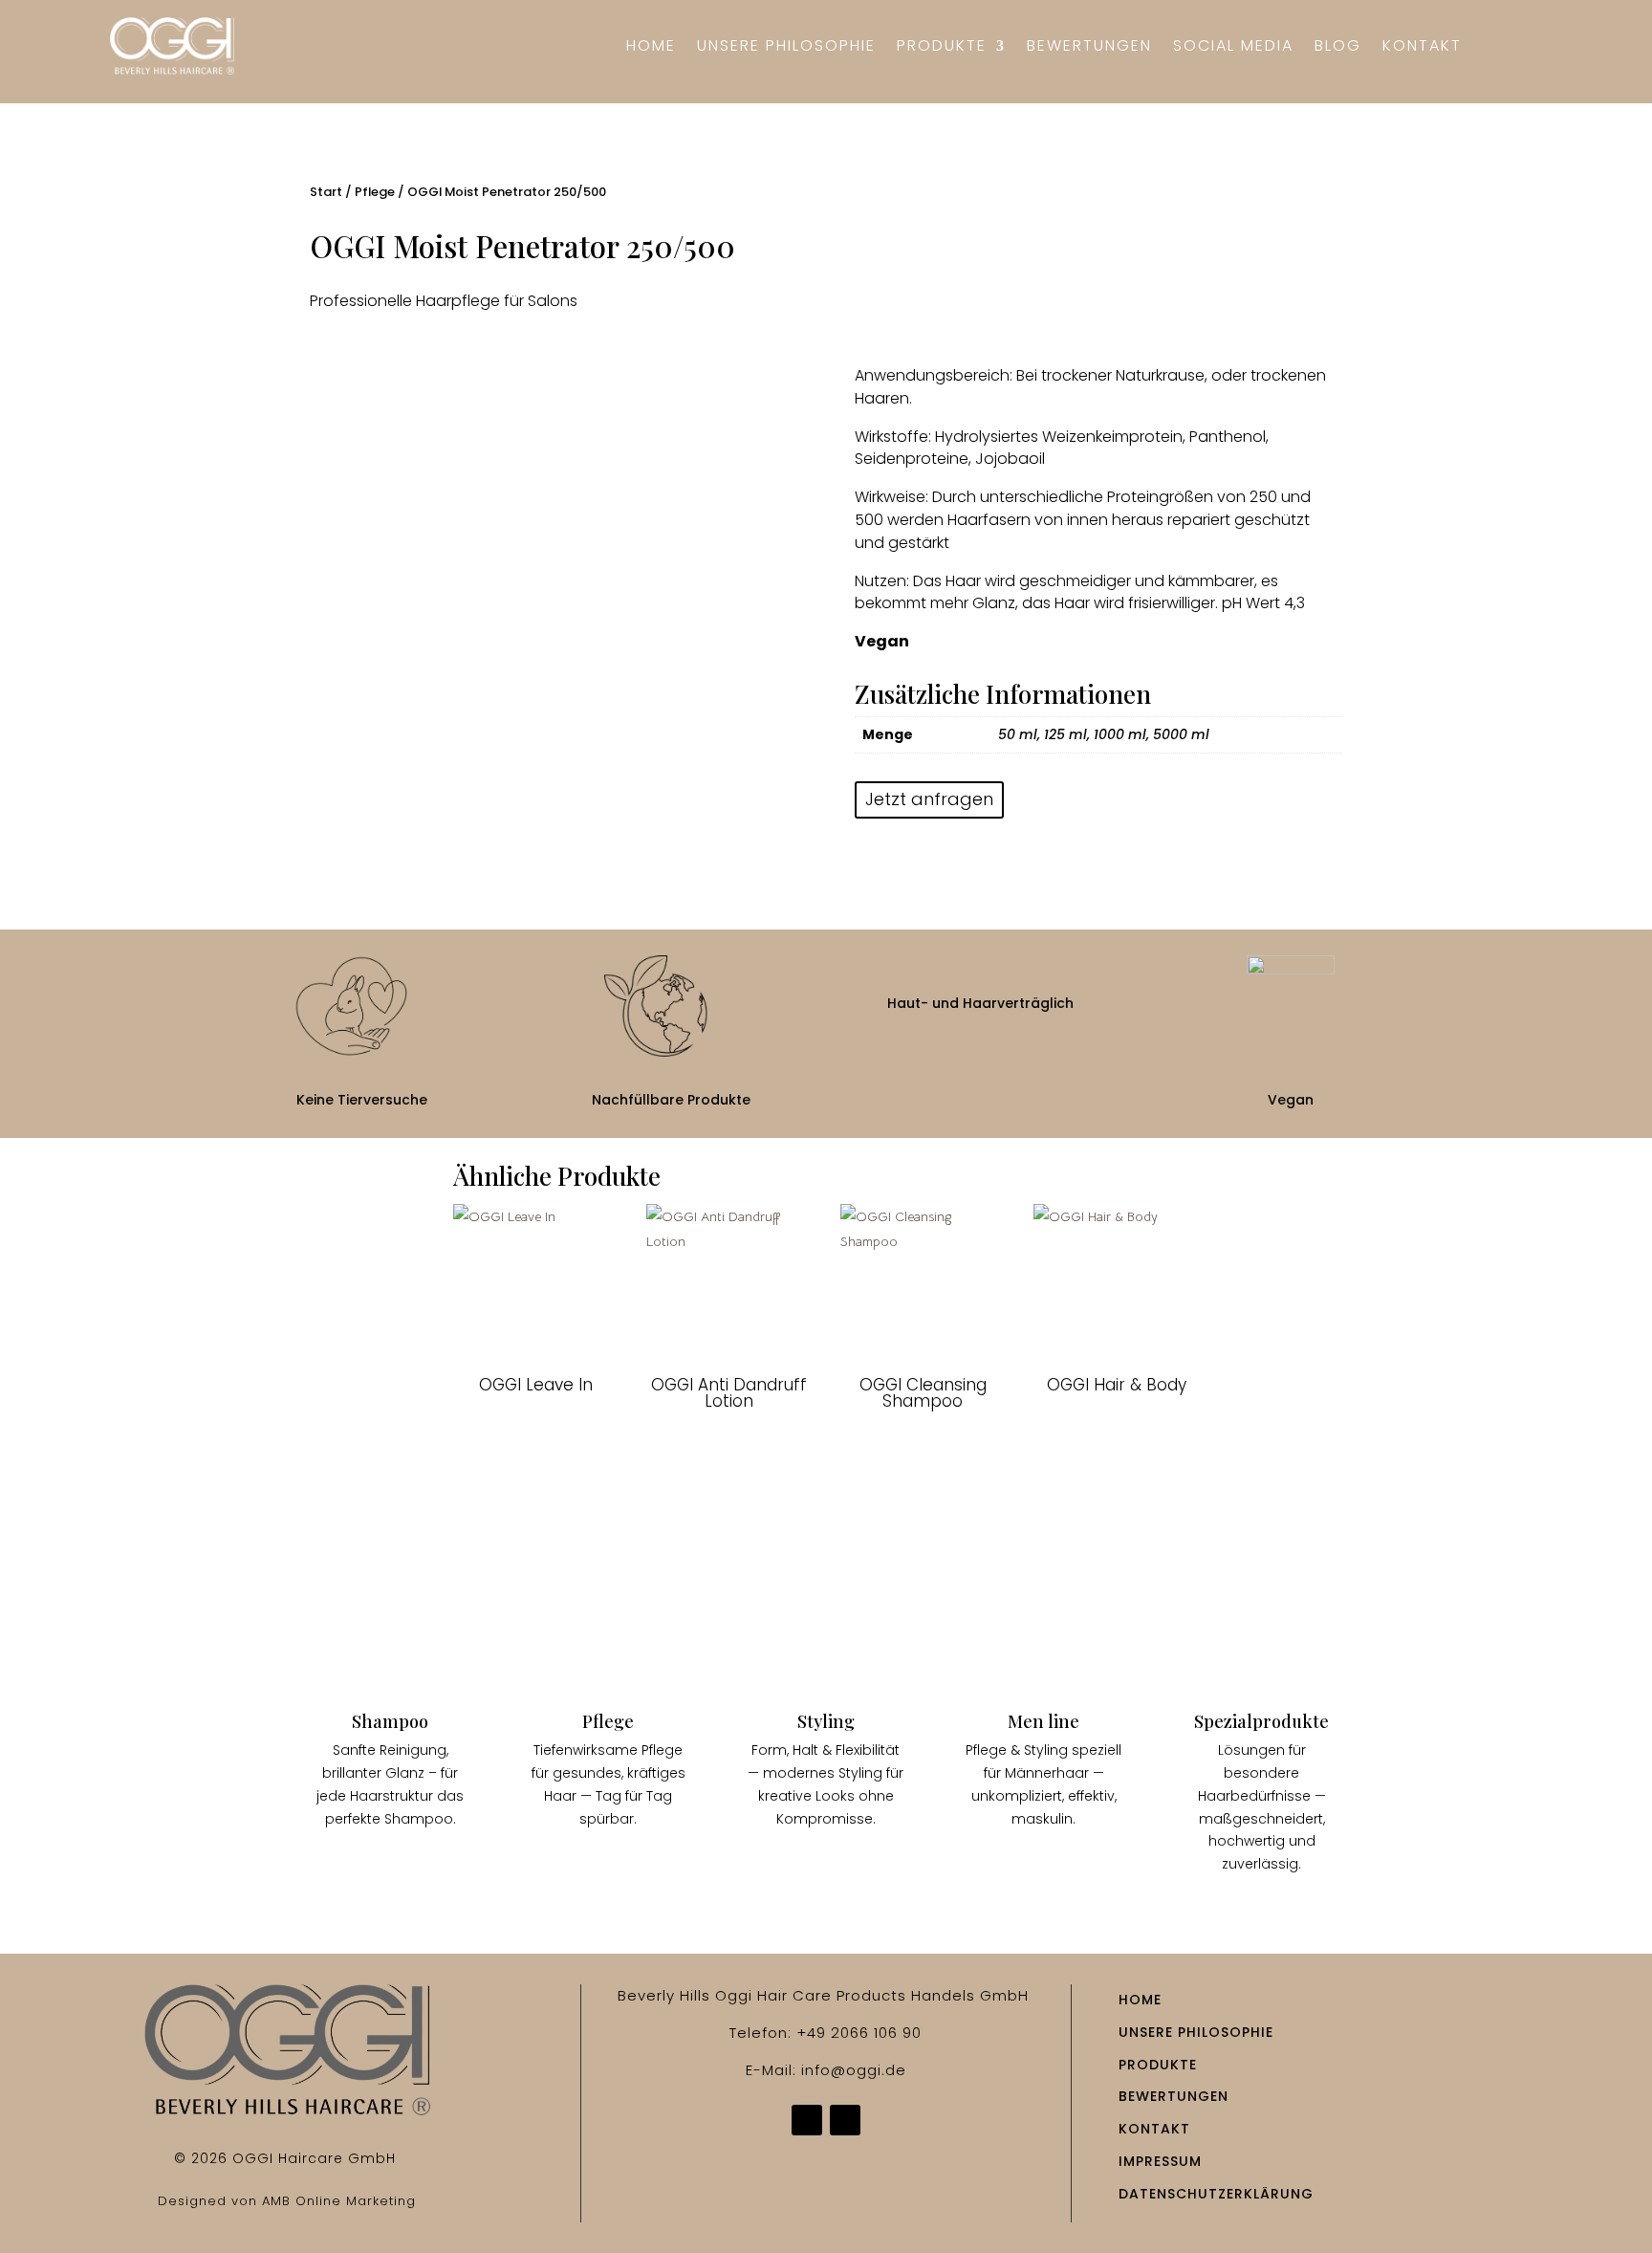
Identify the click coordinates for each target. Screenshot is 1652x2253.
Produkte (942, 48)
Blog (1338, 48)
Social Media (1233, 48)
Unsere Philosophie (786, 48)
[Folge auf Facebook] (807, 2120)
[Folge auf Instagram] (845, 2120)
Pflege (375, 192)
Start (326, 192)
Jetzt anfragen (929, 799)
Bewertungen (1089, 48)
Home (651, 48)
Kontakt (1422, 48)
